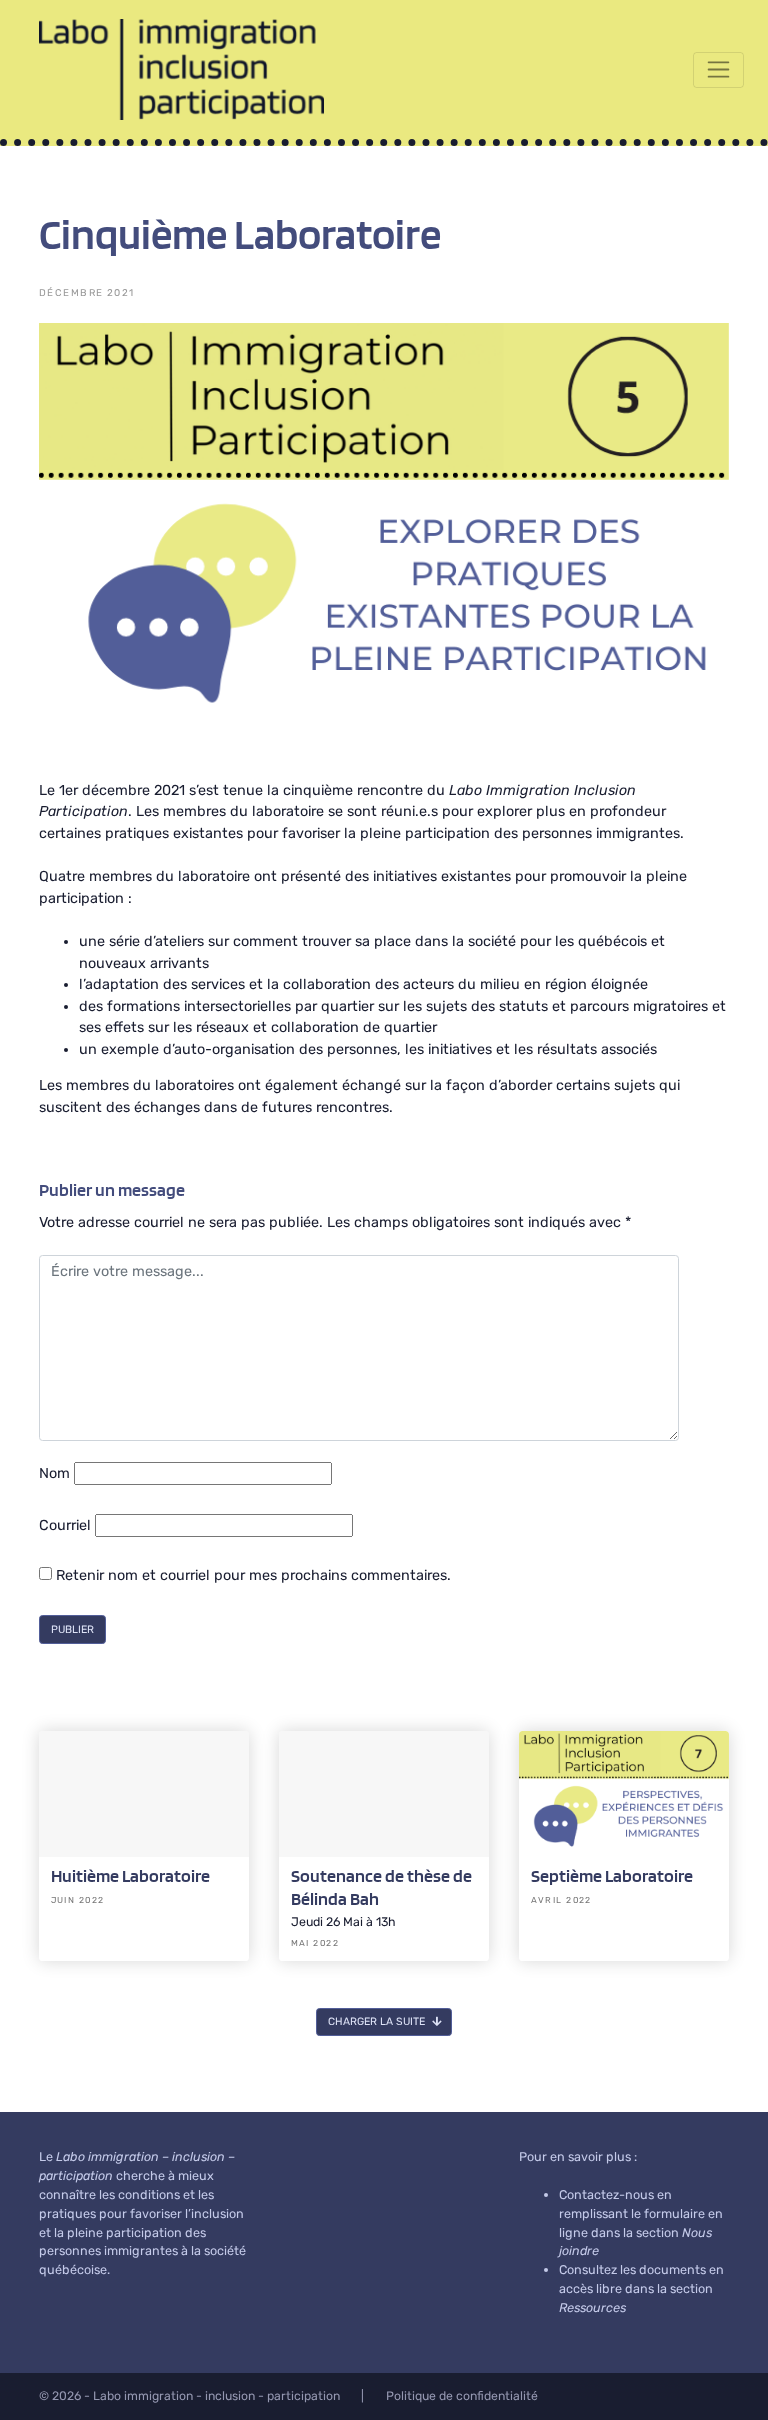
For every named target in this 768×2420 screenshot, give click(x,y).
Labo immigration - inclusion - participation (216, 2396)
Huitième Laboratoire (130, 1875)
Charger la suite (378, 2021)
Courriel (65, 1525)
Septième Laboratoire (612, 1875)
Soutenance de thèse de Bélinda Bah (381, 1887)
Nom (54, 1473)
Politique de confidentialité (462, 2396)
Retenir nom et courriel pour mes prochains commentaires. (251, 1575)
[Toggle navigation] (718, 70)
